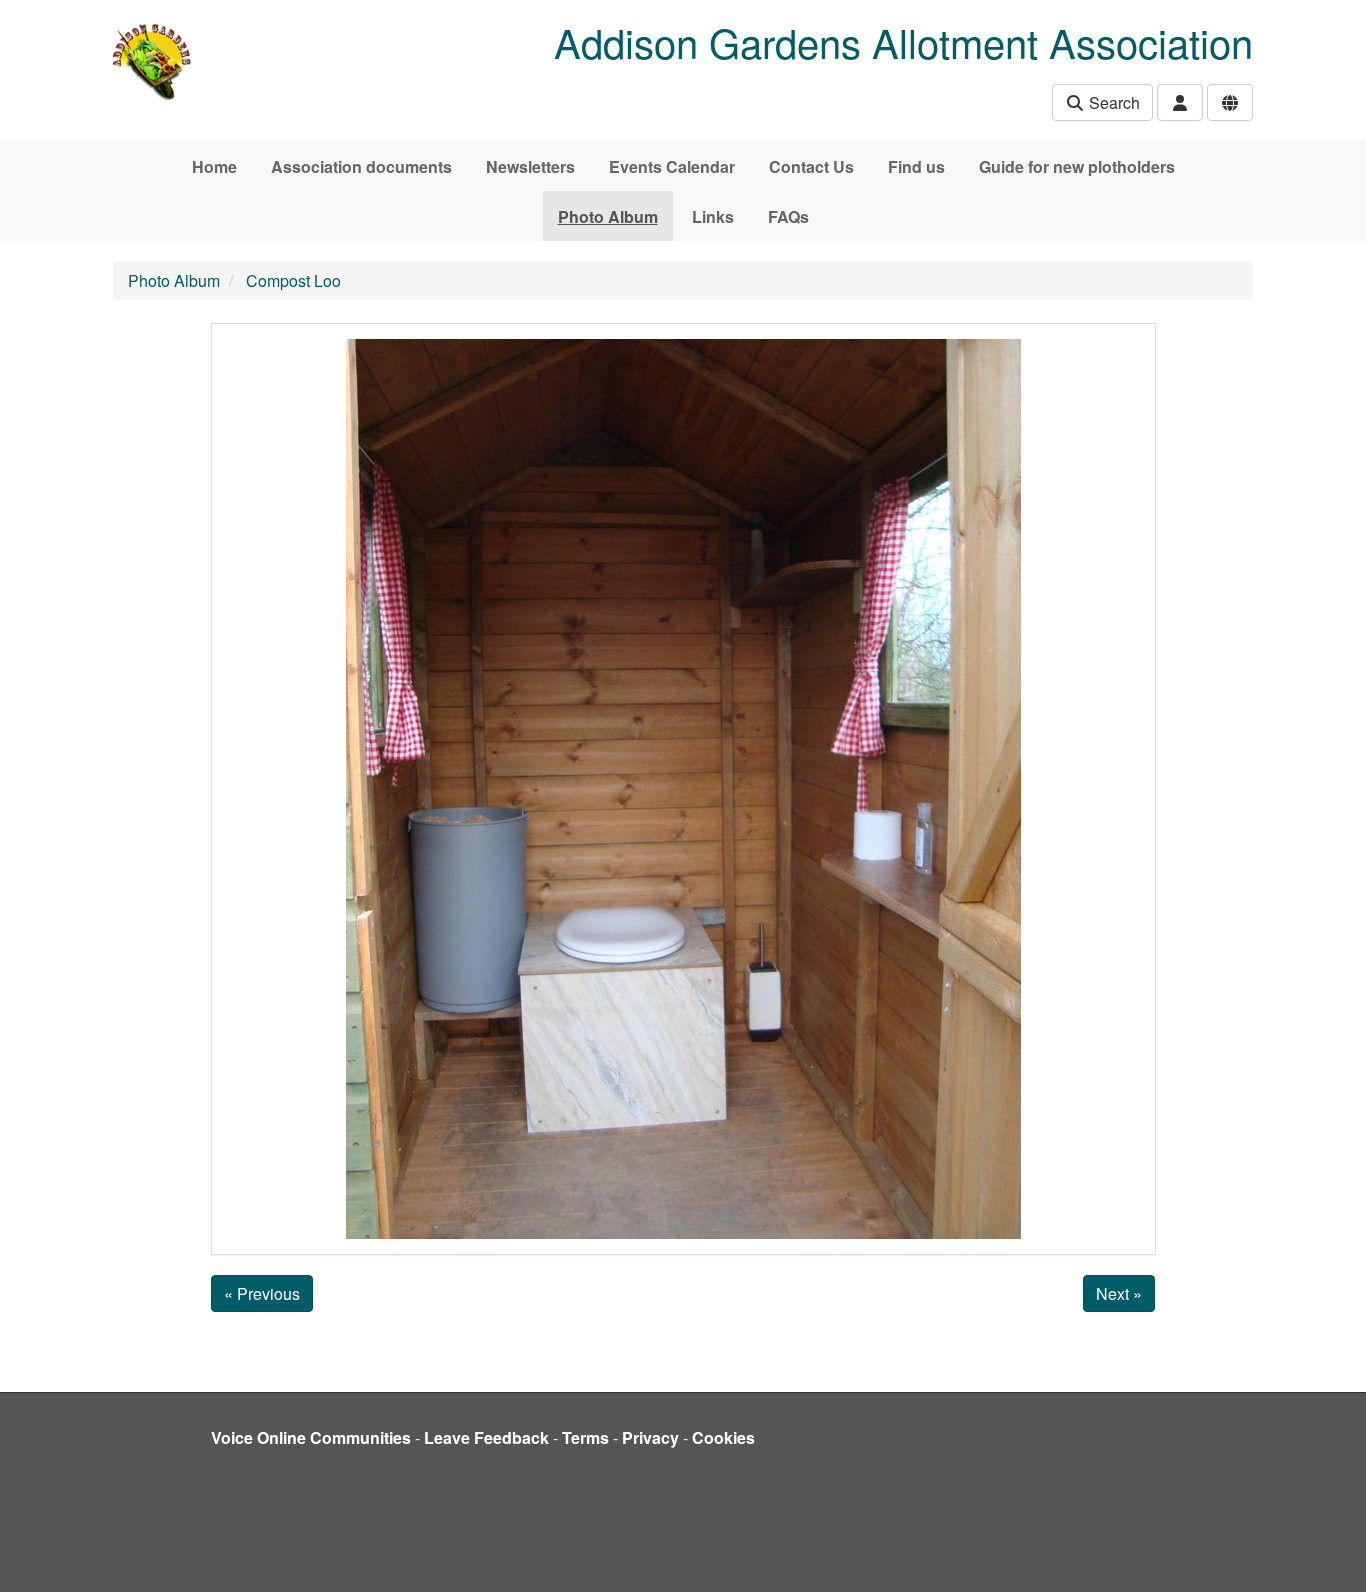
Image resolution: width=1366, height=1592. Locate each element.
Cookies (723, 1437)
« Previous (262, 1293)
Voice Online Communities (311, 1437)
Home (214, 166)
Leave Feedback (486, 1437)
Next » (1119, 1293)
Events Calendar (672, 166)
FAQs (788, 216)
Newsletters (530, 166)
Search (1112, 102)
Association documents (361, 166)
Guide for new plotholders (1077, 166)
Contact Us (811, 166)
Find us (916, 166)
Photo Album (608, 216)
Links (713, 216)
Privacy (650, 1437)
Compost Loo (293, 280)
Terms (585, 1437)
